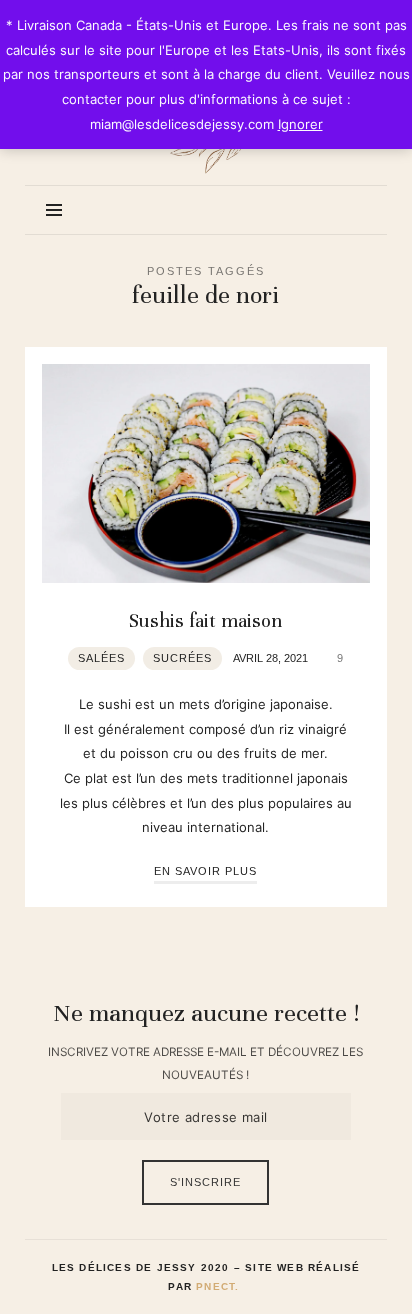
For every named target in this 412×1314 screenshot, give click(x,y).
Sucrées (182, 658)
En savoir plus (205, 871)
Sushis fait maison (205, 621)
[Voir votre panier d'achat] (349, 209)
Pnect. (217, 1286)
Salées (101, 658)
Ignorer (300, 124)
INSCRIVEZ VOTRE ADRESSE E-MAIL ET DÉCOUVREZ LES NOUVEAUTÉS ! (205, 1063)
